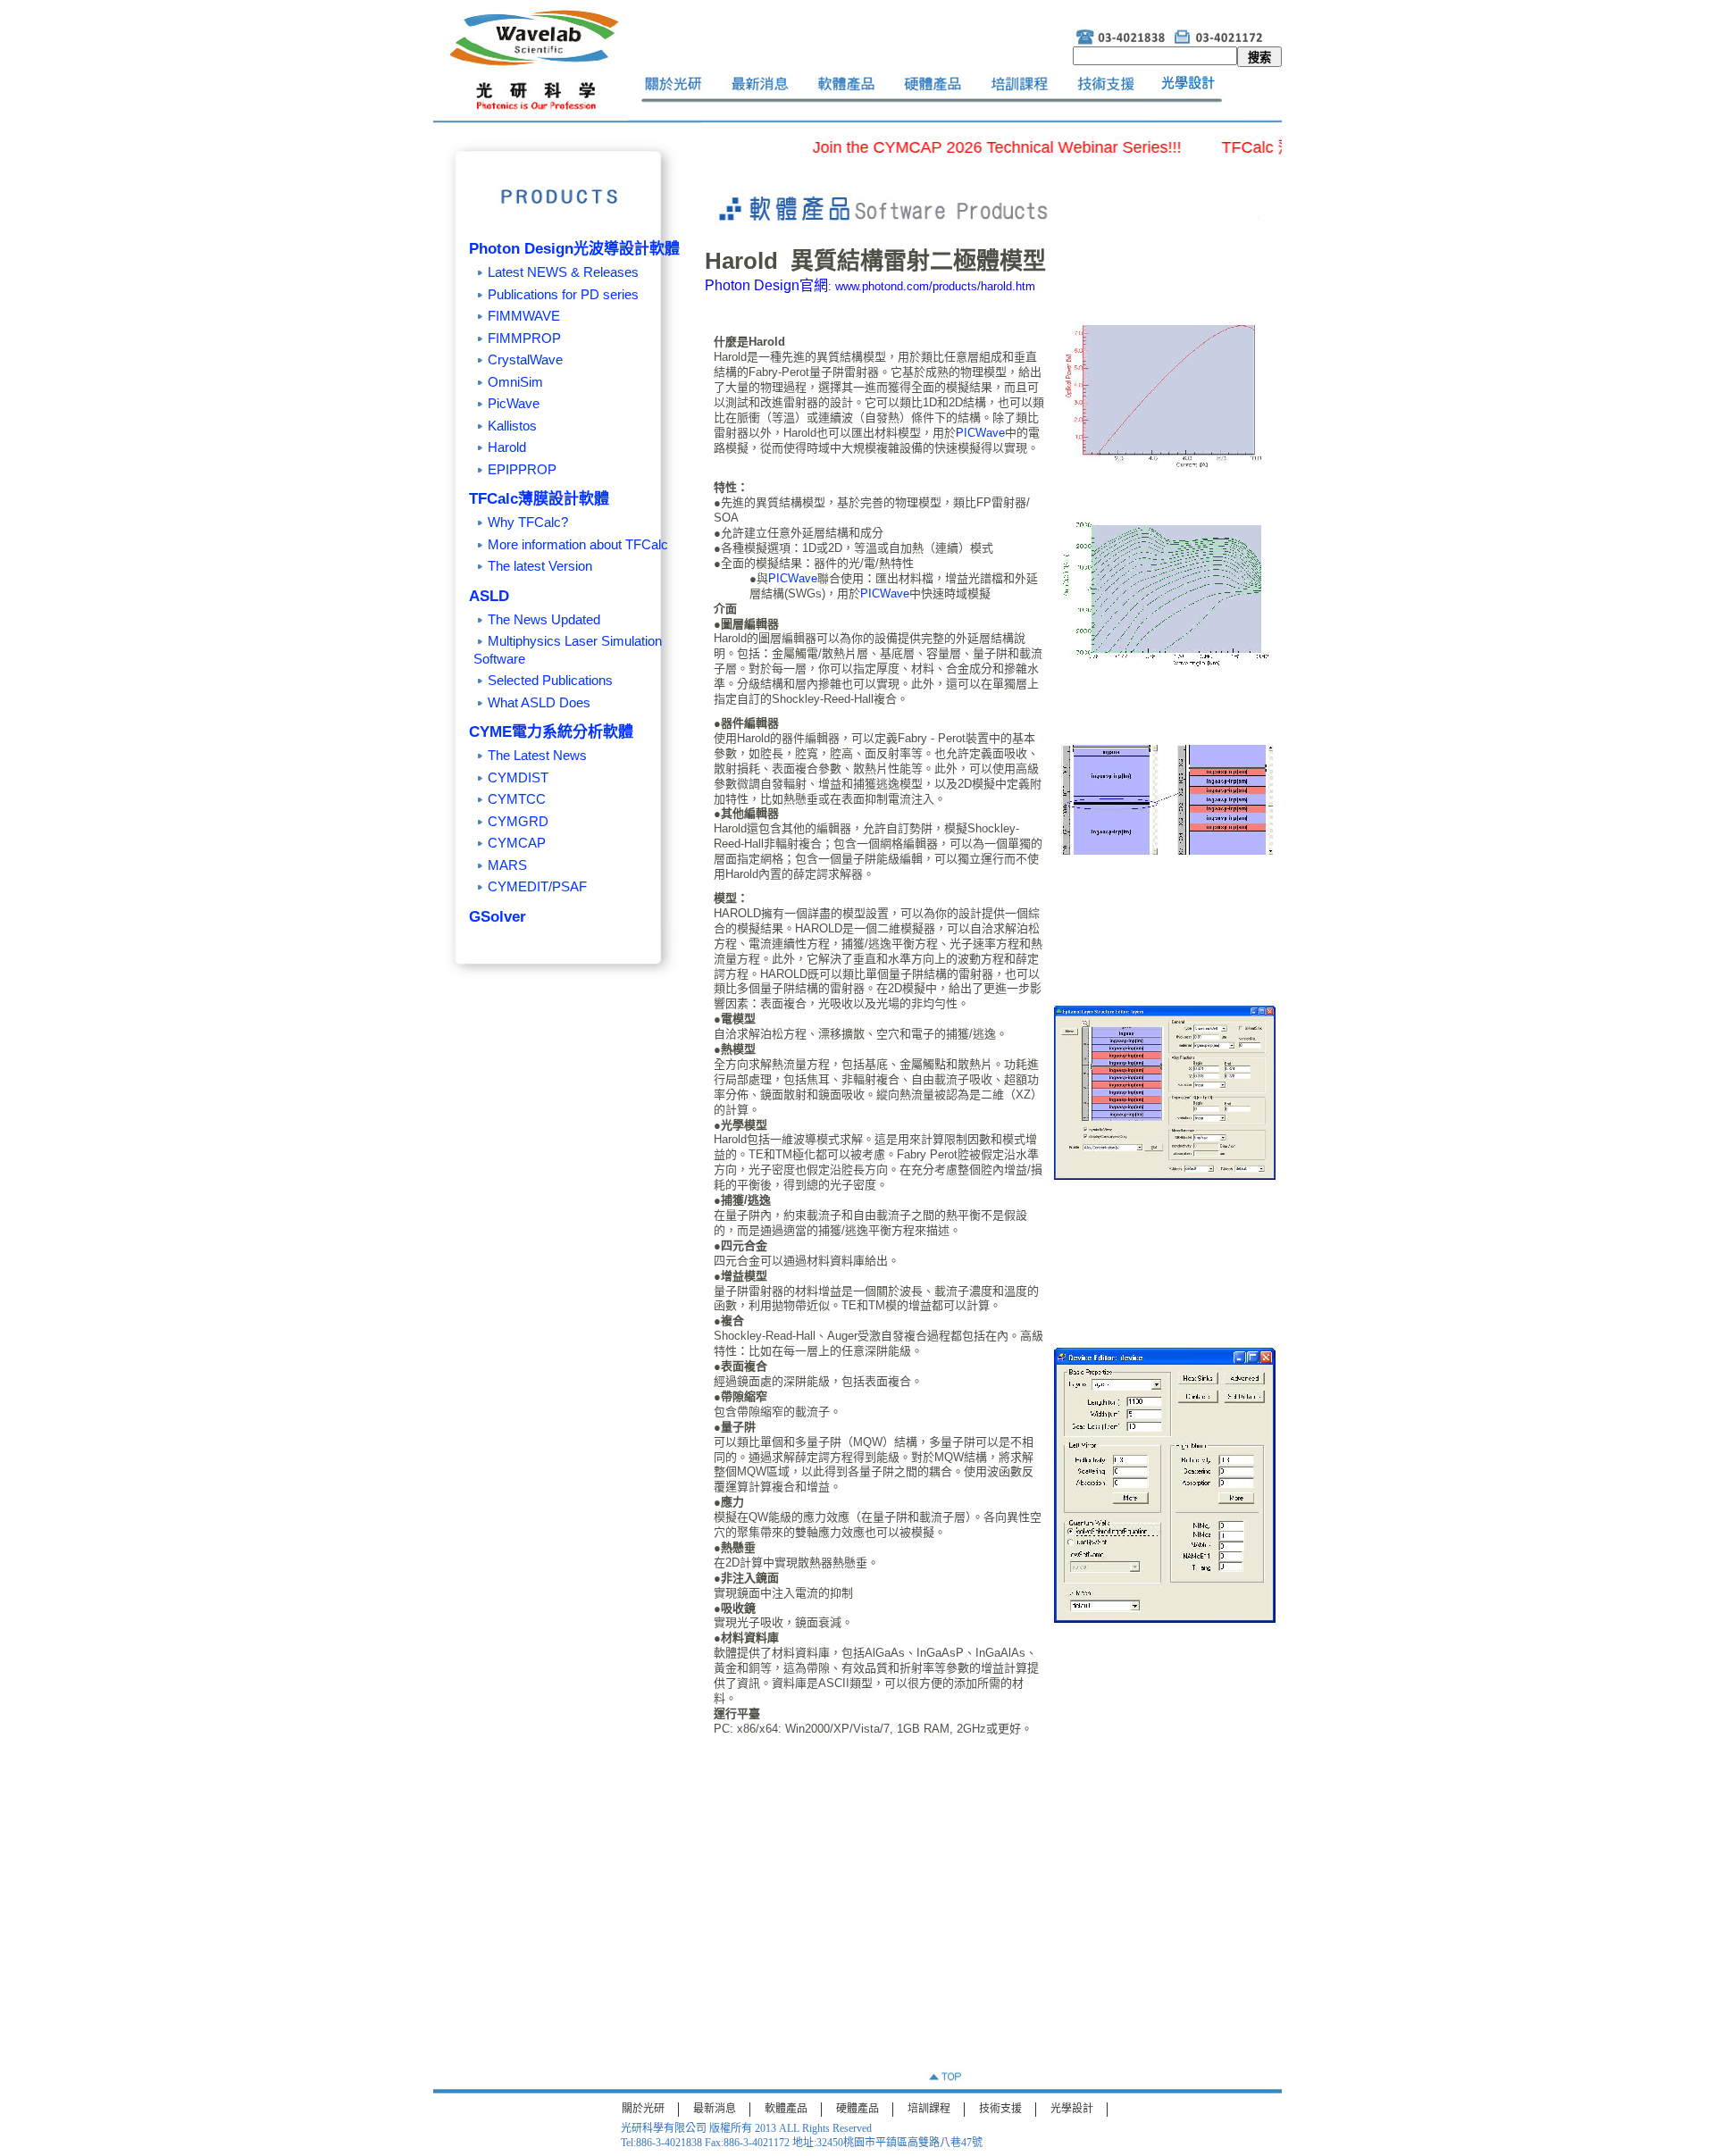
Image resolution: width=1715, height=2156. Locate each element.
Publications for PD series (563, 294)
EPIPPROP (522, 469)
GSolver (498, 917)
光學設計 (1072, 2109)
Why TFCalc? (528, 522)
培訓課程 (929, 2109)
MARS (507, 865)
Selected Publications (550, 680)
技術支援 (1000, 2109)
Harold (507, 447)
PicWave (514, 403)
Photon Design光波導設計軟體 (574, 249)
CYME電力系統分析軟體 (551, 732)
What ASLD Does (539, 702)
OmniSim (515, 382)
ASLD (489, 596)
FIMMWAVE (524, 316)
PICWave (980, 433)
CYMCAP (517, 843)
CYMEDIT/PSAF (537, 886)
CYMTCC (517, 799)
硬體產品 (857, 2109)
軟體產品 (786, 2109)
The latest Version (540, 566)
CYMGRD (518, 821)
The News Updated (544, 619)
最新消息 (715, 2109)
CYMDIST (518, 777)
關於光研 (643, 2109)
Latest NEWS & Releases (563, 272)
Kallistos (512, 426)
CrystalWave (525, 359)
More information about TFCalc (578, 544)
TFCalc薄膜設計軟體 (539, 499)
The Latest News (537, 755)
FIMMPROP (524, 338)
